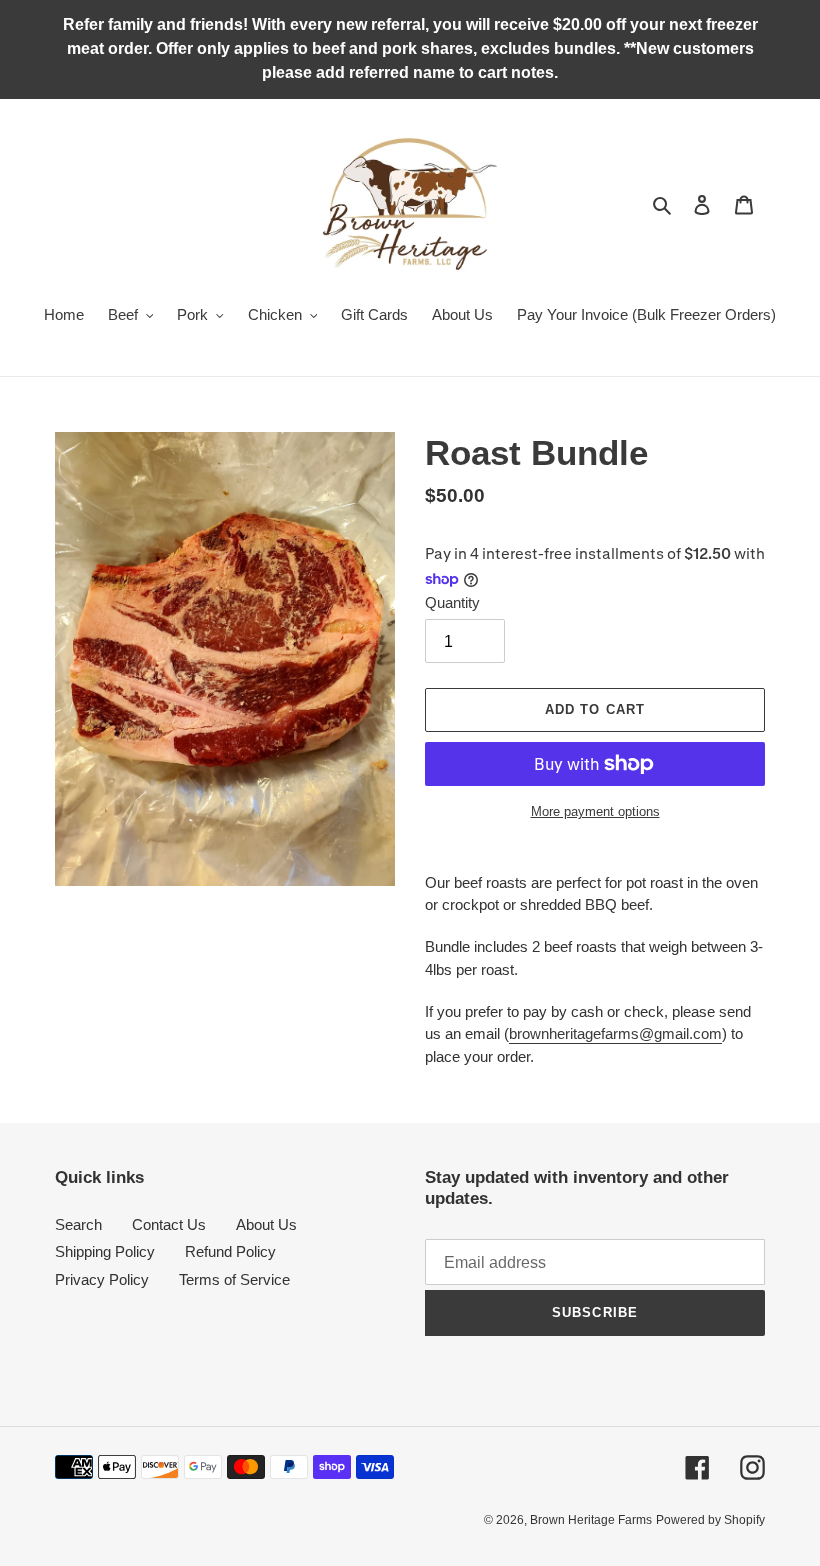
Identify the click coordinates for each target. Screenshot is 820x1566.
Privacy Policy (102, 1279)
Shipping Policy (105, 1251)
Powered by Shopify (710, 1520)
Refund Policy (230, 1251)
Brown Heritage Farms (591, 1520)
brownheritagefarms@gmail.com (615, 1033)
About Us (266, 1224)
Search (78, 1224)
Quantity (452, 602)
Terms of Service (234, 1279)
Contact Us (169, 1224)
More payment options (595, 811)
